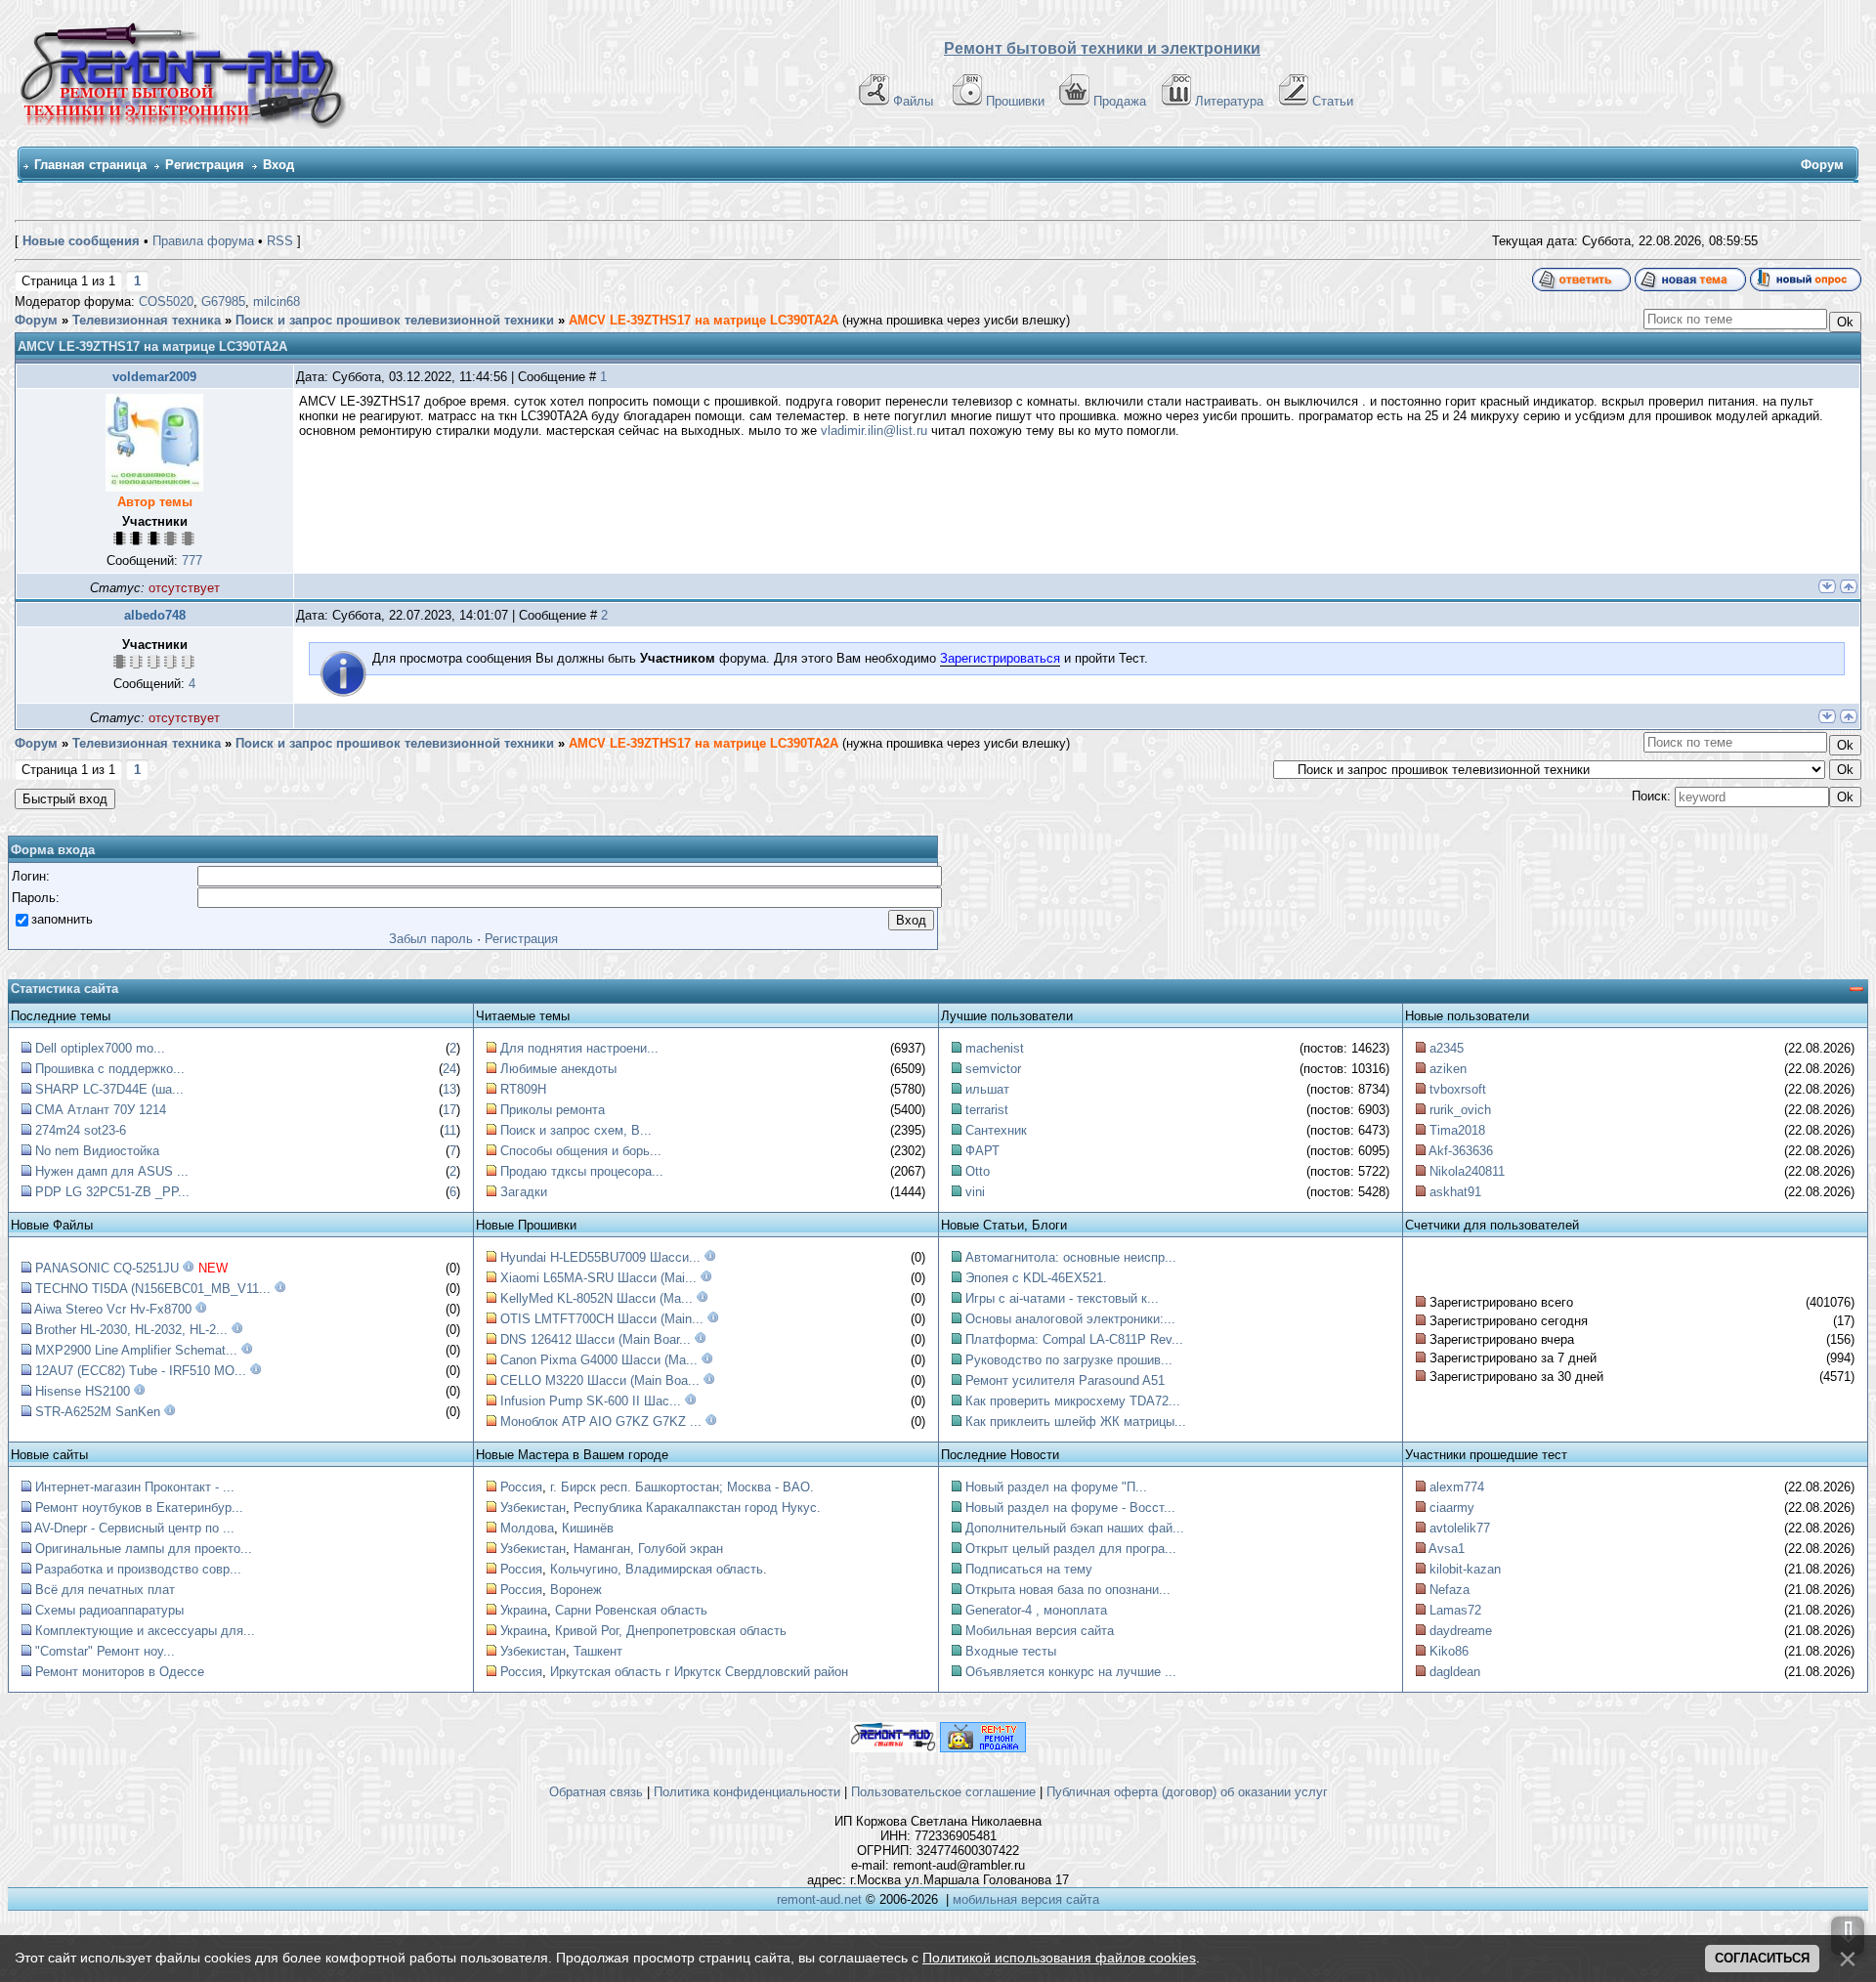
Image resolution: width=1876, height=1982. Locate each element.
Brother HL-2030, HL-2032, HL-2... (131, 1330)
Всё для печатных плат (105, 1590)
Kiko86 (1449, 1651)
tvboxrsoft (1458, 1089)
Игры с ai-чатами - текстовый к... (1062, 1298)
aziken (1448, 1069)
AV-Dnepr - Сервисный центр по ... (134, 1528)
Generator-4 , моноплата (1036, 1610)
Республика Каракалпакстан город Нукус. (697, 1508)
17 (449, 1110)
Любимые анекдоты (558, 1069)
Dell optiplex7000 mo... (100, 1048)
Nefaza (1450, 1590)
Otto (978, 1171)
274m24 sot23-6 (81, 1130)
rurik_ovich (1460, 1110)
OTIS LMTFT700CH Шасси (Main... (602, 1319)
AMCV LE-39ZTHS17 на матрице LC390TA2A (703, 320)
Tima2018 (1457, 1130)
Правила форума (203, 241)
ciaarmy (1452, 1508)
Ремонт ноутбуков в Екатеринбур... (139, 1508)
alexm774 (1457, 1487)
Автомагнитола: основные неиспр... (1071, 1257)
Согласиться (1762, 1958)
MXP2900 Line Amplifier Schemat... (136, 1350)
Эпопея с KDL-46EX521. (1036, 1278)
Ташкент (598, 1651)
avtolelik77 (1460, 1528)
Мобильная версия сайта (1040, 1631)
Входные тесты (1011, 1651)
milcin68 (277, 302)
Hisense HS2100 (83, 1391)
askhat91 (1455, 1192)
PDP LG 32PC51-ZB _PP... (112, 1192)
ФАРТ (982, 1151)
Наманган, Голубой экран (648, 1549)
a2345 (1447, 1048)
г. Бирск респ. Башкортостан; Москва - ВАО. (682, 1487)
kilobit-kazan (1465, 1569)
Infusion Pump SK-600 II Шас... (591, 1401)
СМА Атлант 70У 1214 (101, 1110)
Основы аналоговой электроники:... (1070, 1319)
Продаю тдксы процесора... (582, 1171)
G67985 (223, 302)
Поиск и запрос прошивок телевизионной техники (395, 320)
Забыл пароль (431, 939)
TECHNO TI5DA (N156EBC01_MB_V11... (153, 1289)
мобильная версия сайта (1026, 1899)
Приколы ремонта (553, 1110)
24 (449, 1069)
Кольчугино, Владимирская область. (659, 1569)
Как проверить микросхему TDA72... (1073, 1401)
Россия (521, 1487)
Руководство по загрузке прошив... (1069, 1360)
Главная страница (90, 165)
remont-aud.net (819, 1899)
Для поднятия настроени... (579, 1048)
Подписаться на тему (1029, 1569)
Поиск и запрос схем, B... (576, 1130)
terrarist (987, 1110)
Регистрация (205, 165)
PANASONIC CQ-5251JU (107, 1268)
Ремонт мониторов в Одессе (120, 1672)
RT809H (523, 1089)
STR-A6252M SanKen (98, 1412)
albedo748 (155, 615)
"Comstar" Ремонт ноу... (105, 1651)
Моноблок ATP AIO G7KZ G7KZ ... (601, 1422)
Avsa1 (1447, 1549)
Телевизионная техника (147, 320)
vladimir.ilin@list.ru (874, 431)
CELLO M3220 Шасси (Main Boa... (600, 1380)
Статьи (1333, 101)
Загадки (524, 1192)
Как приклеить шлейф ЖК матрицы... (1076, 1422)
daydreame (1461, 1631)
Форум (36, 320)
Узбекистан (533, 1508)
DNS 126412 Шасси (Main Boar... (596, 1339)
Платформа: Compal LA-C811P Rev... (1074, 1339)
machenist (995, 1048)
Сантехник (996, 1130)
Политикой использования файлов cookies (1059, 1958)
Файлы (913, 101)
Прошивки (1015, 101)
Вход (278, 165)
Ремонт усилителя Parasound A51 (1065, 1380)
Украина (524, 1610)
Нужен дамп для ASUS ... (112, 1171)
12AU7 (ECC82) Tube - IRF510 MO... (141, 1371)
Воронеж (576, 1590)
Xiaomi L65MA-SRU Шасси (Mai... (598, 1278)
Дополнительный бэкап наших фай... (1075, 1528)
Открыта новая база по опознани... (1068, 1590)
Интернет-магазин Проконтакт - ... (135, 1487)
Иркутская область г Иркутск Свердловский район (699, 1672)
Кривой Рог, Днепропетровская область (671, 1631)
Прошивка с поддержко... (110, 1069)
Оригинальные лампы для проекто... (144, 1549)
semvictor (993, 1069)
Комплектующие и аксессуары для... (145, 1631)
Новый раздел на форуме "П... (1056, 1487)
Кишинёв (588, 1528)
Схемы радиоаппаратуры (109, 1610)
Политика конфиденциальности (747, 1792)
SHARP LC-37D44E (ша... (109, 1089)
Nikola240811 (1467, 1171)
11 (450, 1130)
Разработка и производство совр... (138, 1569)
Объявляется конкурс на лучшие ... (1071, 1672)
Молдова (527, 1528)
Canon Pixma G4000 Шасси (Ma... (599, 1360)
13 (449, 1089)
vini (975, 1192)
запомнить (62, 919)
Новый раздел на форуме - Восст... (1070, 1508)
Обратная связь (596, 1792)
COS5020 (166, 302)
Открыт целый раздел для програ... (1071, 1549)
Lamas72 (1455, 1610)
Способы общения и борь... (581, 1151)
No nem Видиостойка (97, 1151)
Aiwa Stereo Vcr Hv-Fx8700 (113, 1309)
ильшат (987, 1089)
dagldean (1455, 1672)
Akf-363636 (1461, 1151)
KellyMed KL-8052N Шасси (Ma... (597, 1298)
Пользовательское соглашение (943, 1792)
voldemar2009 (154, 377)
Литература (1229, 101)
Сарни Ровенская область (631, 1610)
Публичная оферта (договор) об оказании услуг (1187, 1792)
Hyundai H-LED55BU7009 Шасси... (600, 1257)
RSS (280, 241)
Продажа (1120, 101)
